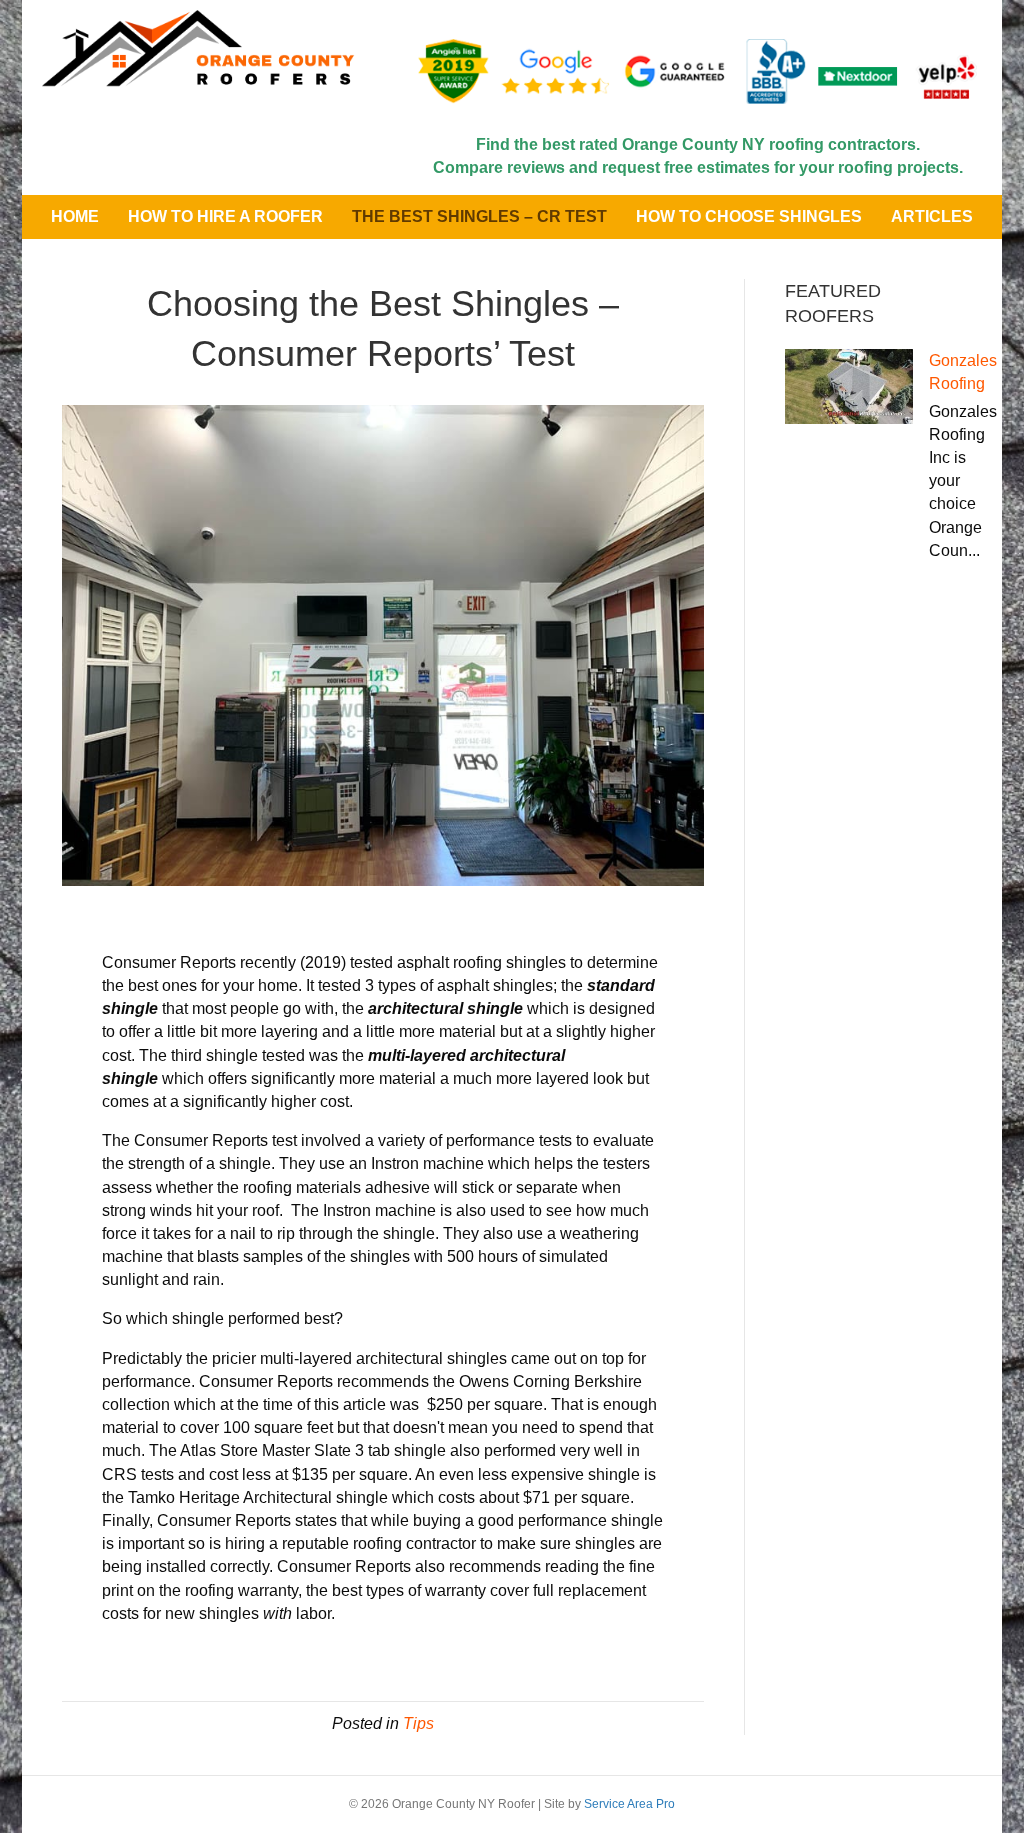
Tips (418, 1723)
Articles (932, 216)
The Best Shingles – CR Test (479, 216)
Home (75, 216)
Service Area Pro (629, 1804)
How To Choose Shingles (749, 216)
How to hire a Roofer (225, 216)
